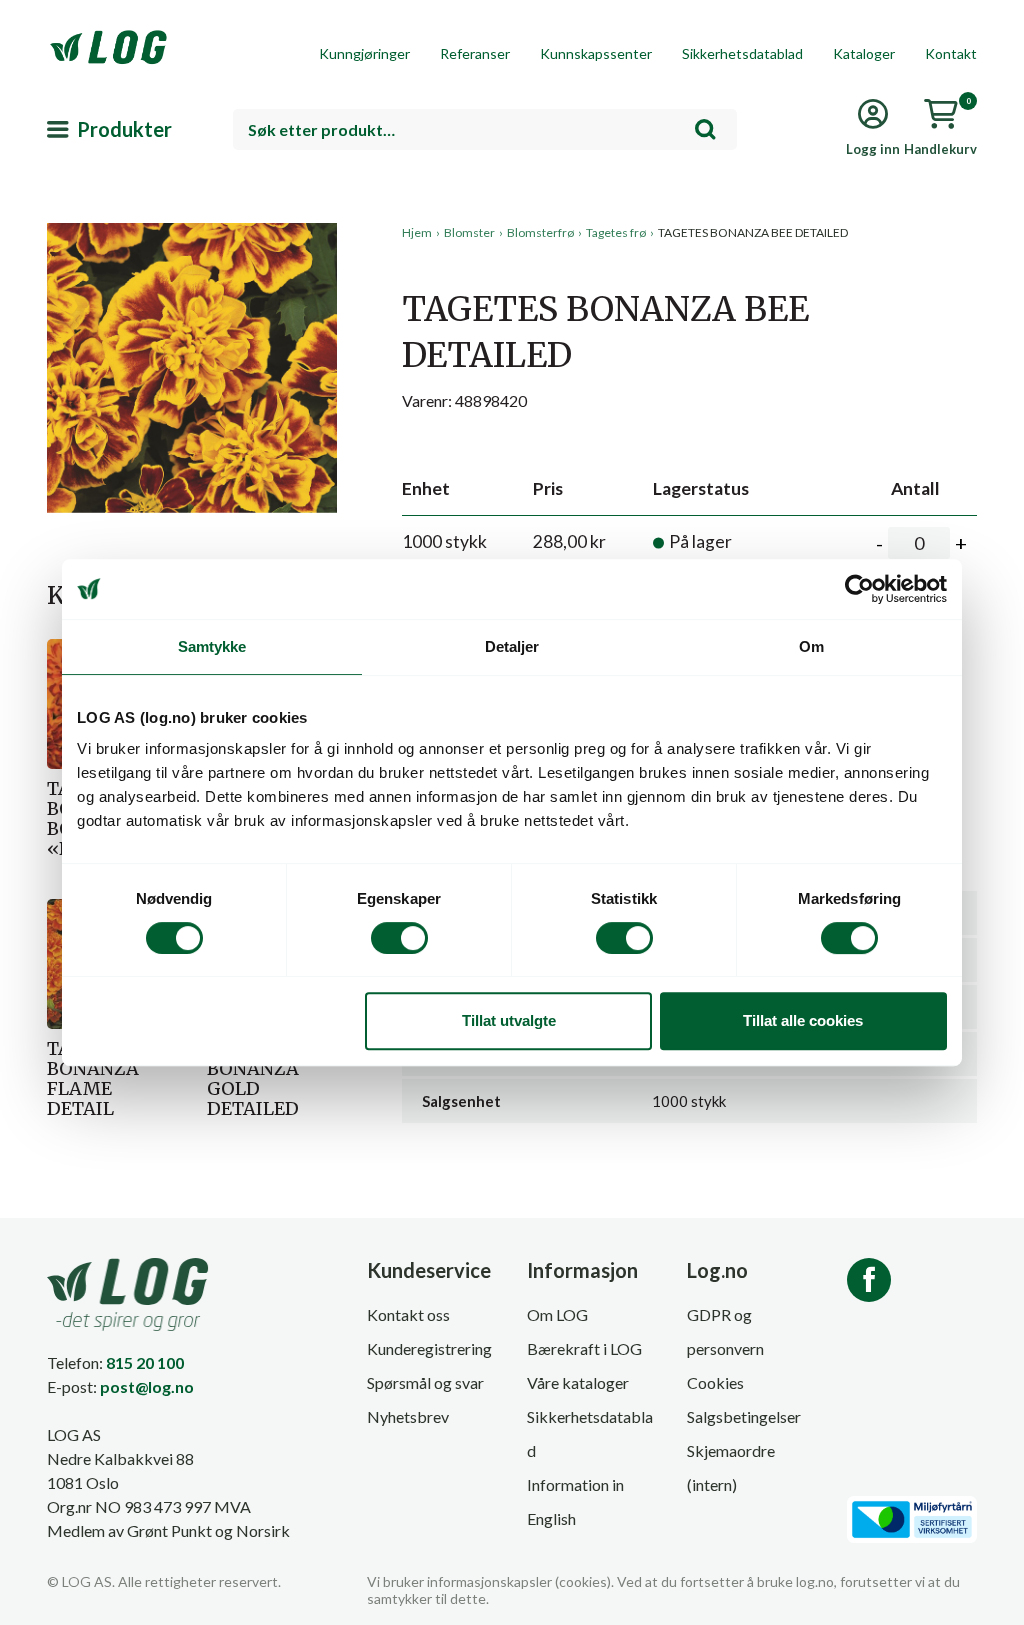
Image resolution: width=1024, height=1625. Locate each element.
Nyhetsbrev (408, 1416)
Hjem (417, 232)
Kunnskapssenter (596, 53)
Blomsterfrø (540, 232)
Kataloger (864, 53)
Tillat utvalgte (509, 1020)
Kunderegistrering (429, 1348)
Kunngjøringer (364, 53)
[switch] (399, 938)
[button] (192, 408)
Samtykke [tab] (212, 646)
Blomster (469, 232)
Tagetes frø (616, 232)
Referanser (475, 53)
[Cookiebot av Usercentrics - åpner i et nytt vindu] (859, 589)
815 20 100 (145, 1362)
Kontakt (951, 53)
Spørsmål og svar (425, 1382)
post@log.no (147, 1386)
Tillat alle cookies (803, 1020)
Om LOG (557, 1314)
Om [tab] (811, 646)
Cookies (715, 1382)
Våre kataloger (578, 1382)
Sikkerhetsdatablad (742, 53)
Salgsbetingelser (744, 1416)
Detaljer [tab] (512, 646)
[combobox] (485, 129)
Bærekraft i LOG (584, 1348)
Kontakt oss (408, 1314)
